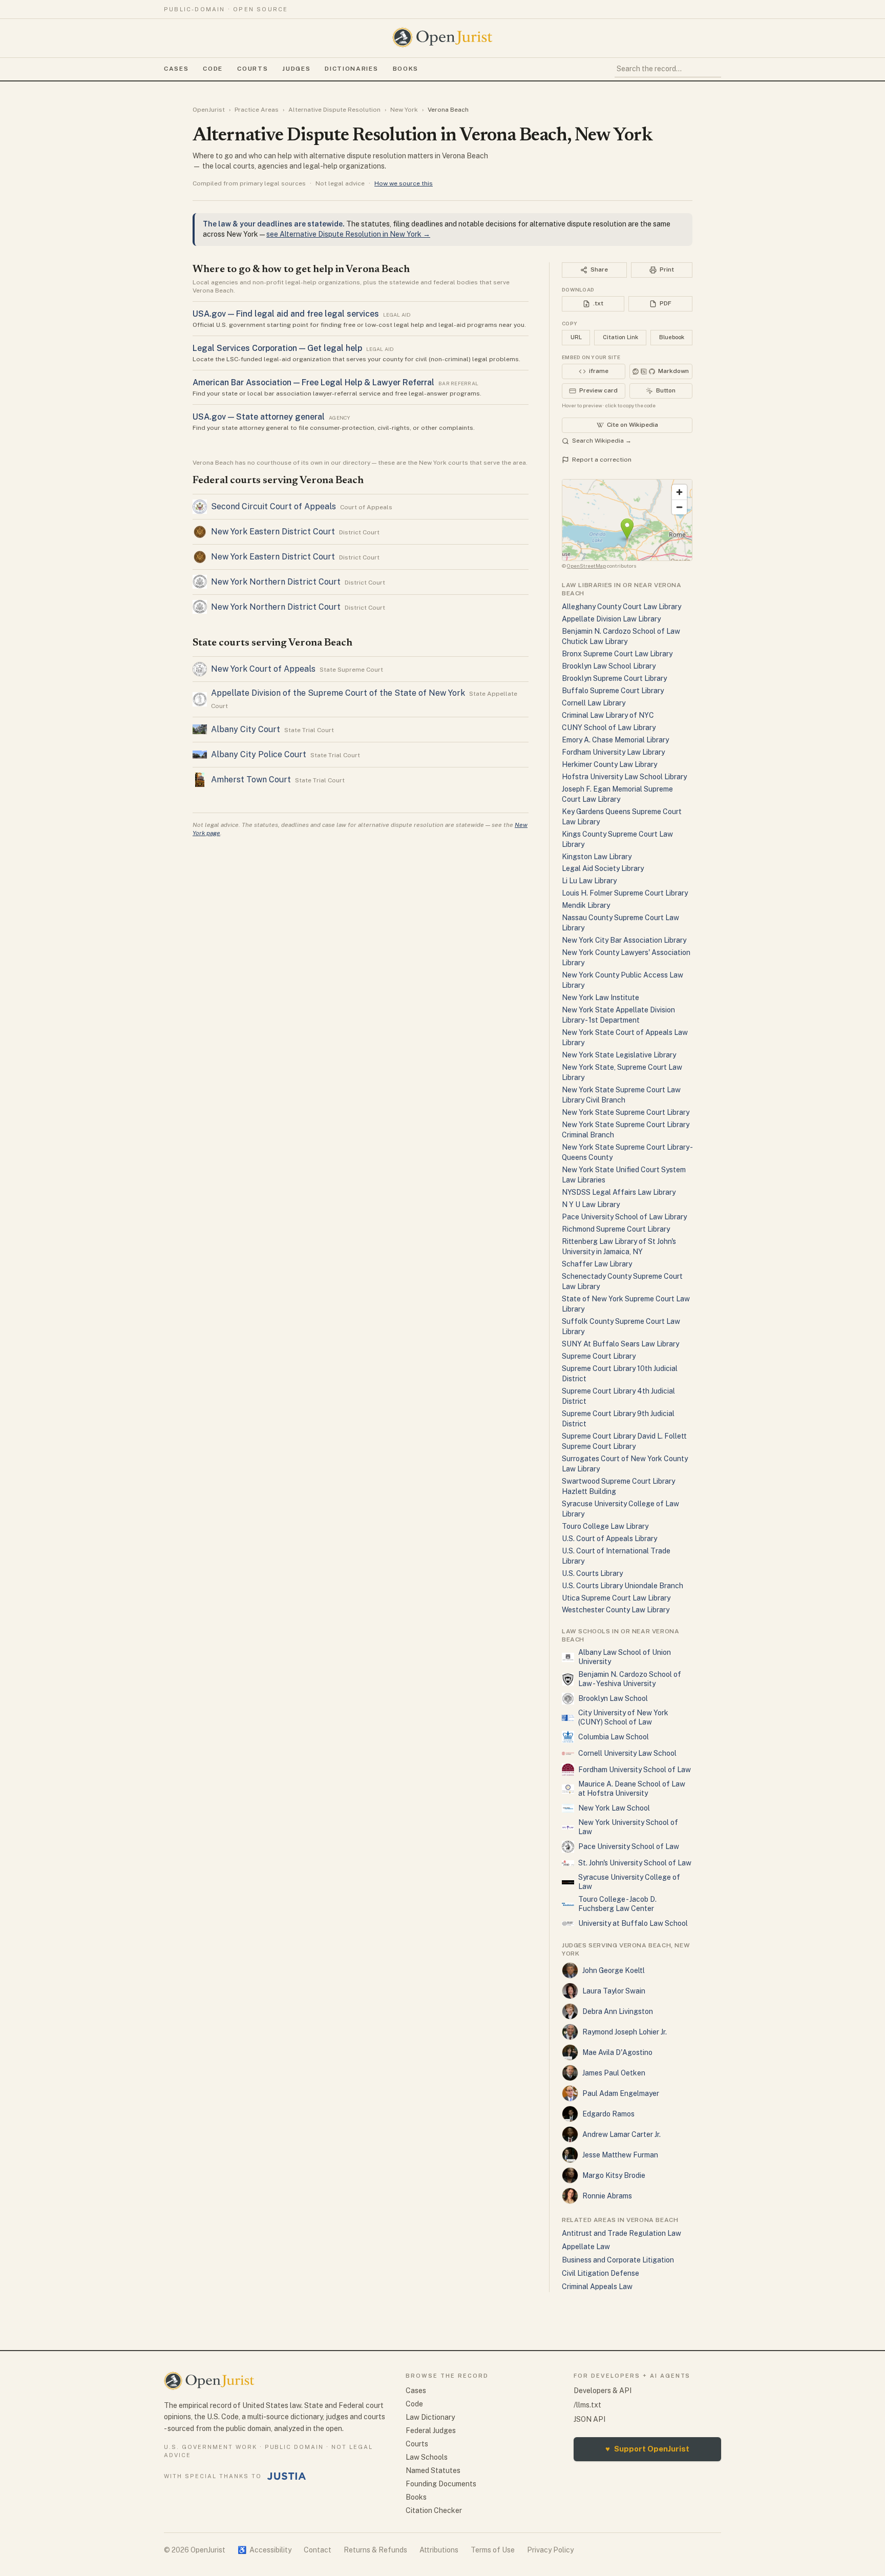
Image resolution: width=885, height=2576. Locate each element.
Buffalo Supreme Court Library (613, 691)
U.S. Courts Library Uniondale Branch (623, 1586)
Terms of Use (493, 2550)
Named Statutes (433, 2470)
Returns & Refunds (375, 2550)
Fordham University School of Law (635, 1770)
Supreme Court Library (599, 1356)
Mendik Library (586, 905)
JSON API (589, 2419)
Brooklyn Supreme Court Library (614, 678)
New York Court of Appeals (263, 669)
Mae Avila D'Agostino (617, 2052)
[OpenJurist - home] (442, 37)
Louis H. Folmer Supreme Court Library (625, 893)
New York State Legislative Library (619, 1055)
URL (576, 337)
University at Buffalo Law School (633, 1923)
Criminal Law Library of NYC (608, 715)
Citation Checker (434, 2510)
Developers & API (603, 2391)
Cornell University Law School (627, 1753)
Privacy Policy (550, 2550)
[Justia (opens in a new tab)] (287, 2476)
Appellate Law (586, 2247)
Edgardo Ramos (608, 2114)
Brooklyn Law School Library (609, 666)
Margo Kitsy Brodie (614, 2175)
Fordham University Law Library (613, 752)
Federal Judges (431, 2430)
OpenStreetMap (586, 566)
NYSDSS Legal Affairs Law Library (619, 1192)
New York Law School (614, 1808)
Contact (318, 2550)
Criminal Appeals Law (597, 2287)
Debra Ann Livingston (618, 2011)
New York (404, 110)
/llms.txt (587, 2405)
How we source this (404, 183)
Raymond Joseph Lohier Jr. (625, 2032)
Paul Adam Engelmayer (621, 2093)
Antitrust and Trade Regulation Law (621, 2233)
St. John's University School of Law (635, 1863)
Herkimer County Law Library (609, 764)
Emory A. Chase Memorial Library (615, 740)
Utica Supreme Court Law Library (616, 1598)
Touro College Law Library (605, 1526)
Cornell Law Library (594, 703)
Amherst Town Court (251, 780)
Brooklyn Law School (613, 1698)
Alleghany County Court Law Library (621, 607)
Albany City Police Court (259, 754)
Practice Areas (257, 110)
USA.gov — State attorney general (259, 417)
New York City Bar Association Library (624, 940)
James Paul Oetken (614, 2073)
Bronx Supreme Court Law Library (617, 654)
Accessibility (265, 2550)
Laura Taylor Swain (614, 1991)
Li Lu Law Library (589, 881)
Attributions (439, 2550)
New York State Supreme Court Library (626, 1112)
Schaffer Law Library (597, 1264)
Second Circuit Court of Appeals (273, 506)
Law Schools (427, 2457)
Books (406, 69)
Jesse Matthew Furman (620, 2155)
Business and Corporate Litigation (618, 2260)
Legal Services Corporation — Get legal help (277, 348)
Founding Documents (441, 2484)
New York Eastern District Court (273, 532)
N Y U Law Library (591, 1204)
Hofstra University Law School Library (624, 777)
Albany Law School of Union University (625, 1657)
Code (213, 69)
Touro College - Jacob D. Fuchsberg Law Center (617, 1904)
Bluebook (672, 337)
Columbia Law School (614, 1737)
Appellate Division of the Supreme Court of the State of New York (338, 693)
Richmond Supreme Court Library (616, 1229)
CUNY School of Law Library (609, 728)
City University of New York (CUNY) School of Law (623, 1717)
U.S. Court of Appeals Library (609, 1539)
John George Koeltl (614, 1970)
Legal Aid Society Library (603, 868)
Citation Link (620, 337)
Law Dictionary (430, 2417)
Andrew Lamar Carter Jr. (621, 2134)
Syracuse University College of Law (629, 1882)
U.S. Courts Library (592, 1573)
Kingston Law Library (597, 857)
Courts (252, 69)
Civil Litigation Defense (600, 2273)
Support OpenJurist (647, 2449)
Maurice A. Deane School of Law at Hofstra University (632, 1789)
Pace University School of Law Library (624, 1217)
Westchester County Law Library (616, 1610)
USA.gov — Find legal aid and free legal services (286, 314)
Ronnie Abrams (607, 2196)
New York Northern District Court (276, 582)
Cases (176, 69)
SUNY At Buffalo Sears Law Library (620, 1344)
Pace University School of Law (629, 1846)
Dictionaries (351, 69)
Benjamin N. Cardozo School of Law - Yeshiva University (630, 1679)
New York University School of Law (628, 1827)
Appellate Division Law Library (611, 619)
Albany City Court (246, 729)
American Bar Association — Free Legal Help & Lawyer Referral (313, 382)
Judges (296, 69)
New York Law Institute (600, 998)
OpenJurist (209, 110)
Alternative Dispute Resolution (334, 110)
